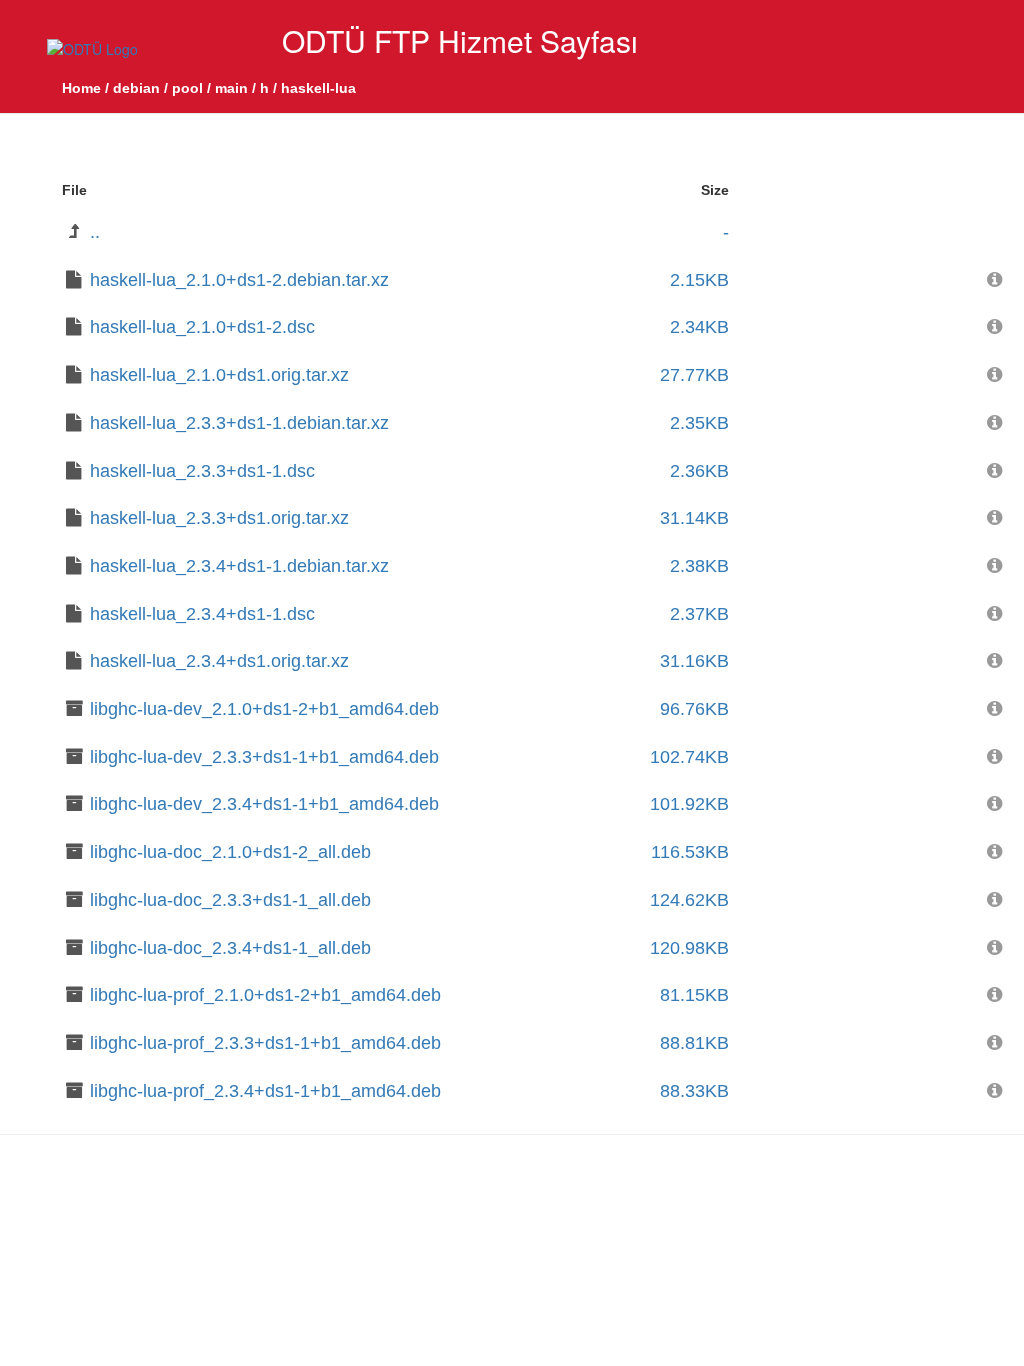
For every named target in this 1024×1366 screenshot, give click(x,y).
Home (81, 88)
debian (136, 88)
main (231, 88)
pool (187, 88)
